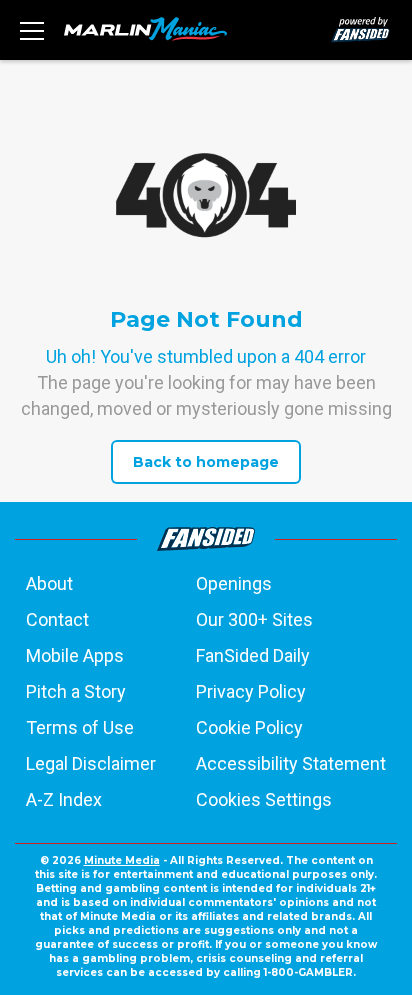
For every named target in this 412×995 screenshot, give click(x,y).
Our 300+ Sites (254, 619)
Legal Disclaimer (91, 763)
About (49, 583)
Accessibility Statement (291, 763)
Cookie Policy (249, 727)
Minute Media (122, 860)
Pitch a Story (76, 691)
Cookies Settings (264, 799)
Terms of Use (80, 727)
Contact (57, 619)
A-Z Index (64, 799)
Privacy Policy (251, 691)
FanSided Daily (253, 655)
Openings (234, 583)
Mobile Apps (75, 655)
